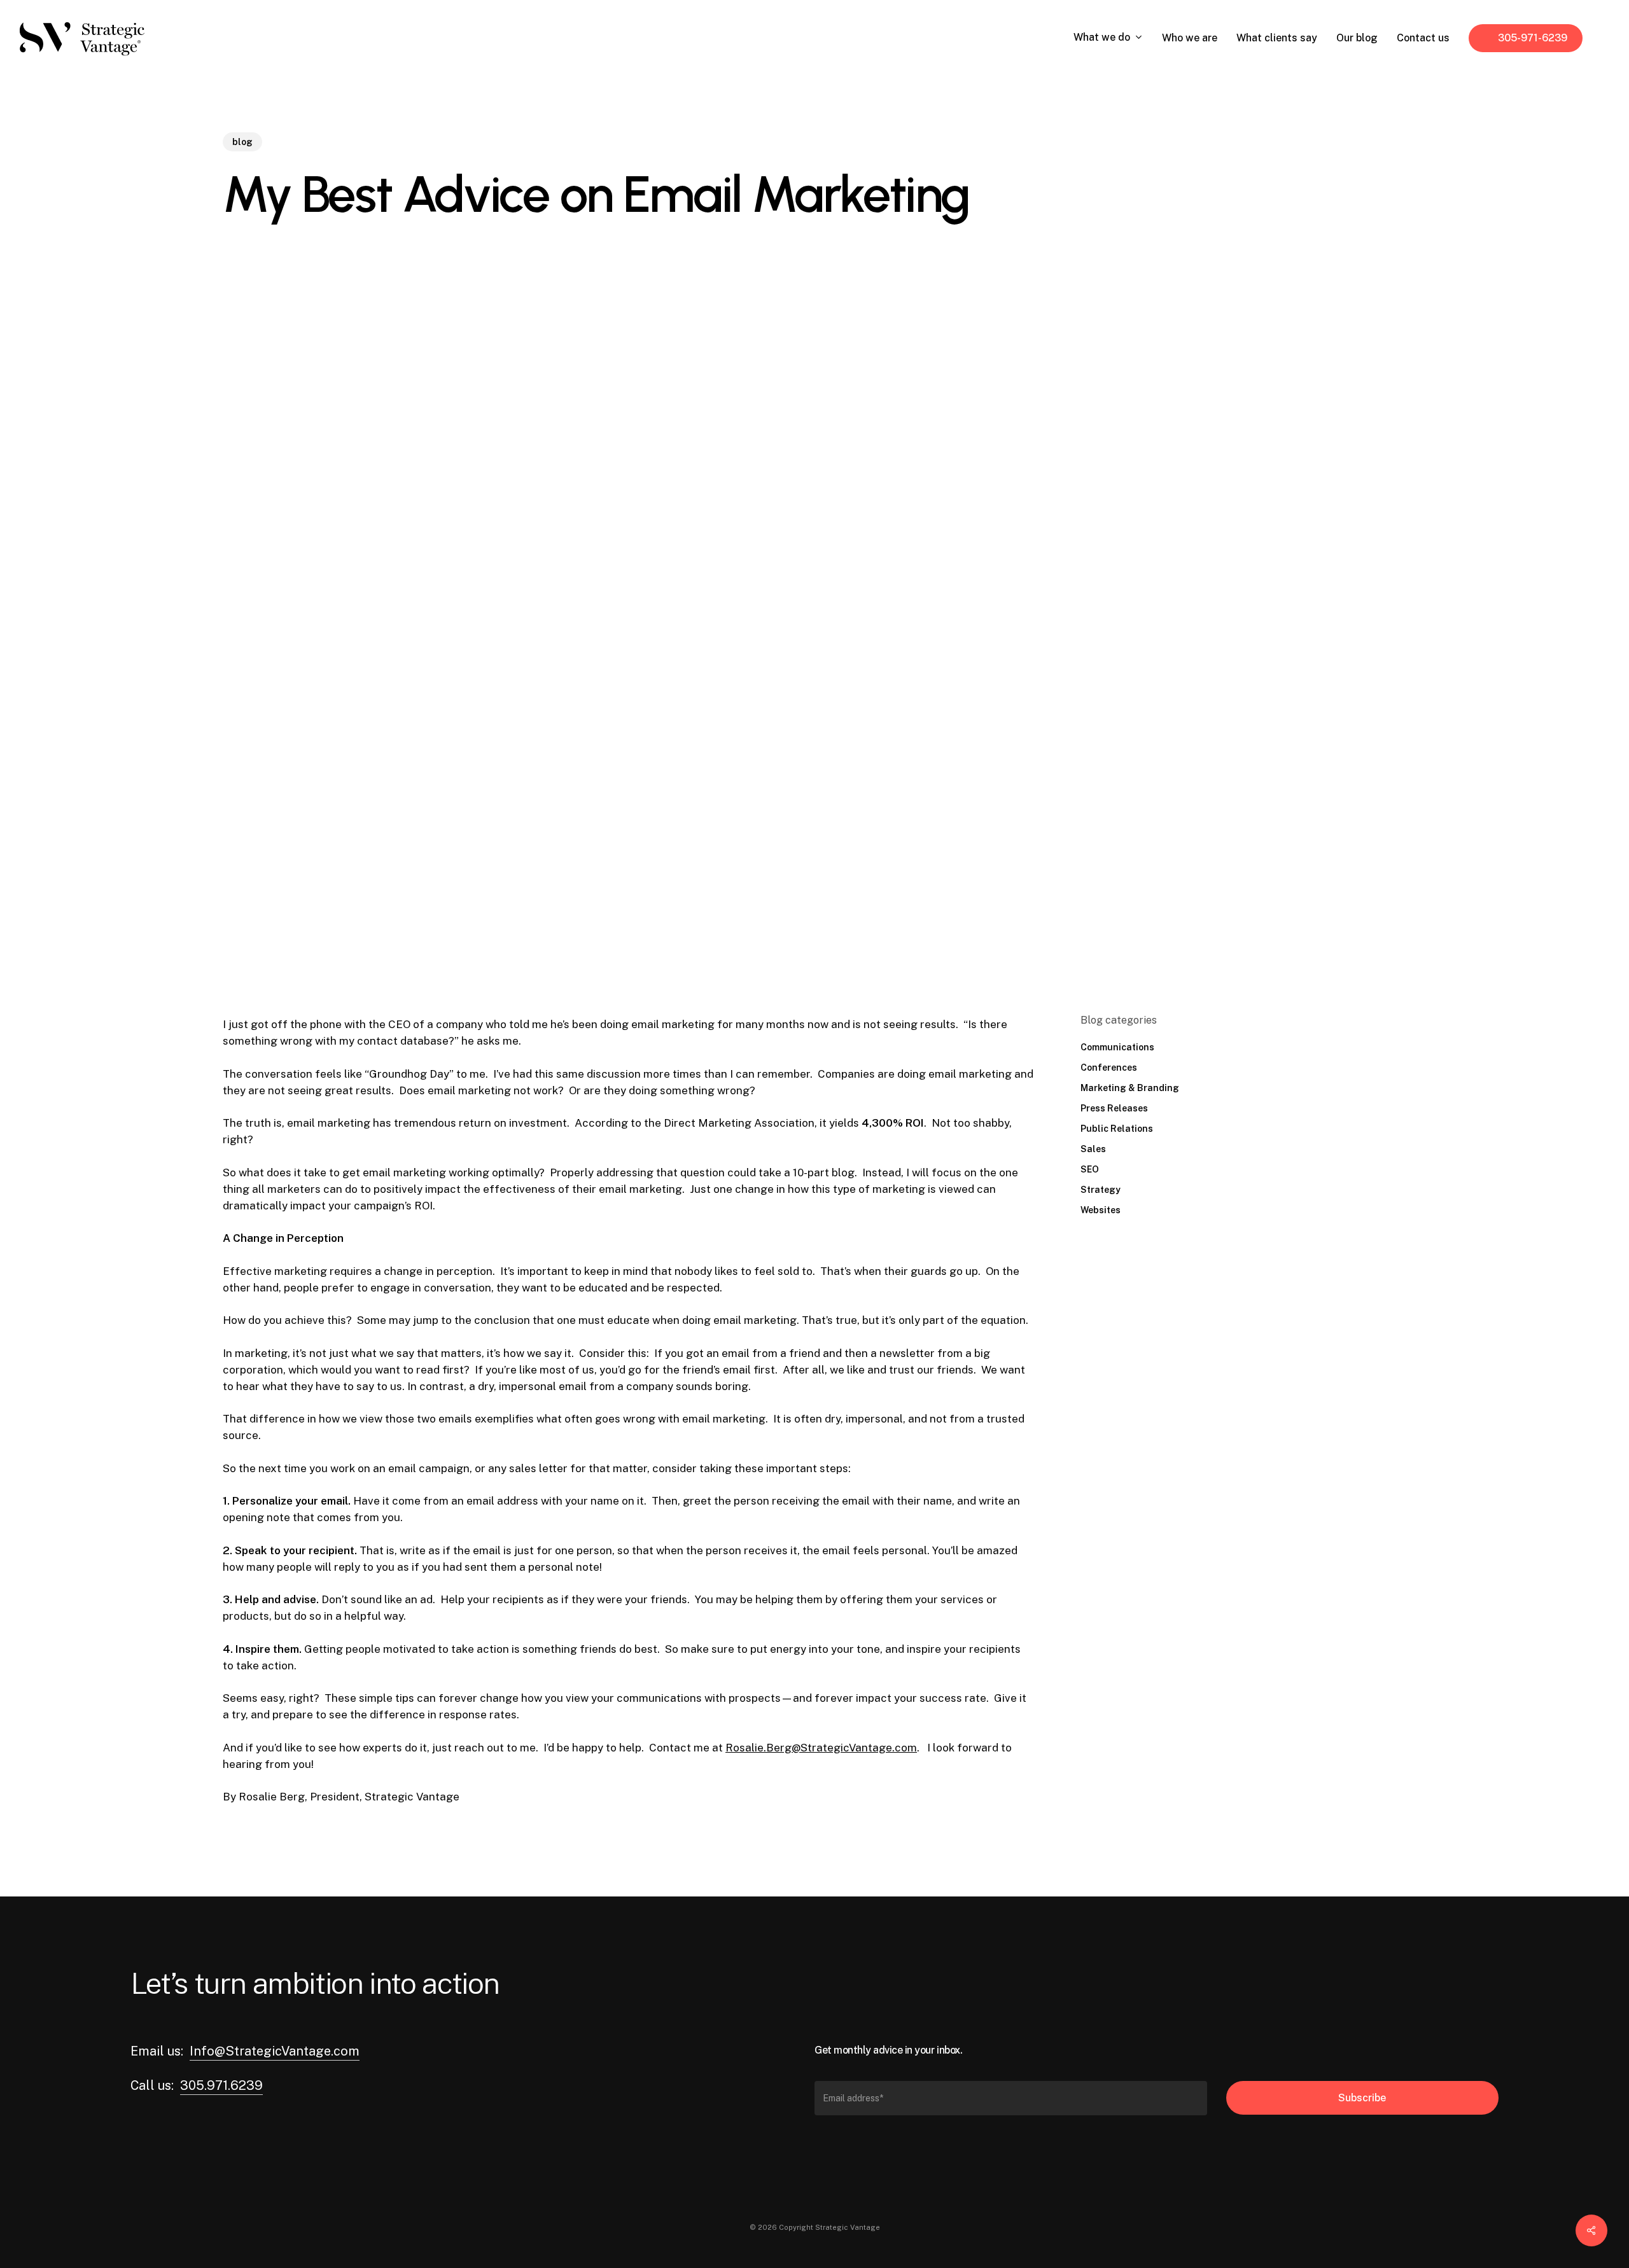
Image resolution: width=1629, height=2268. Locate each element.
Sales (1093, 1149)
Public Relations (1117, 1129)
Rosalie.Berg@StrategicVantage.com (821, 1748)
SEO (1090, 1169)
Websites (1101, 1210)
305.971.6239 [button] (221, 2085)
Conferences (1109, 1068)
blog (242, 142)
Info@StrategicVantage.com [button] (275, 2051)
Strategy (1101, 1190)
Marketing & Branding (1130, 1088)
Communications (1117, 1047)
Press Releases (1114, 1108)
